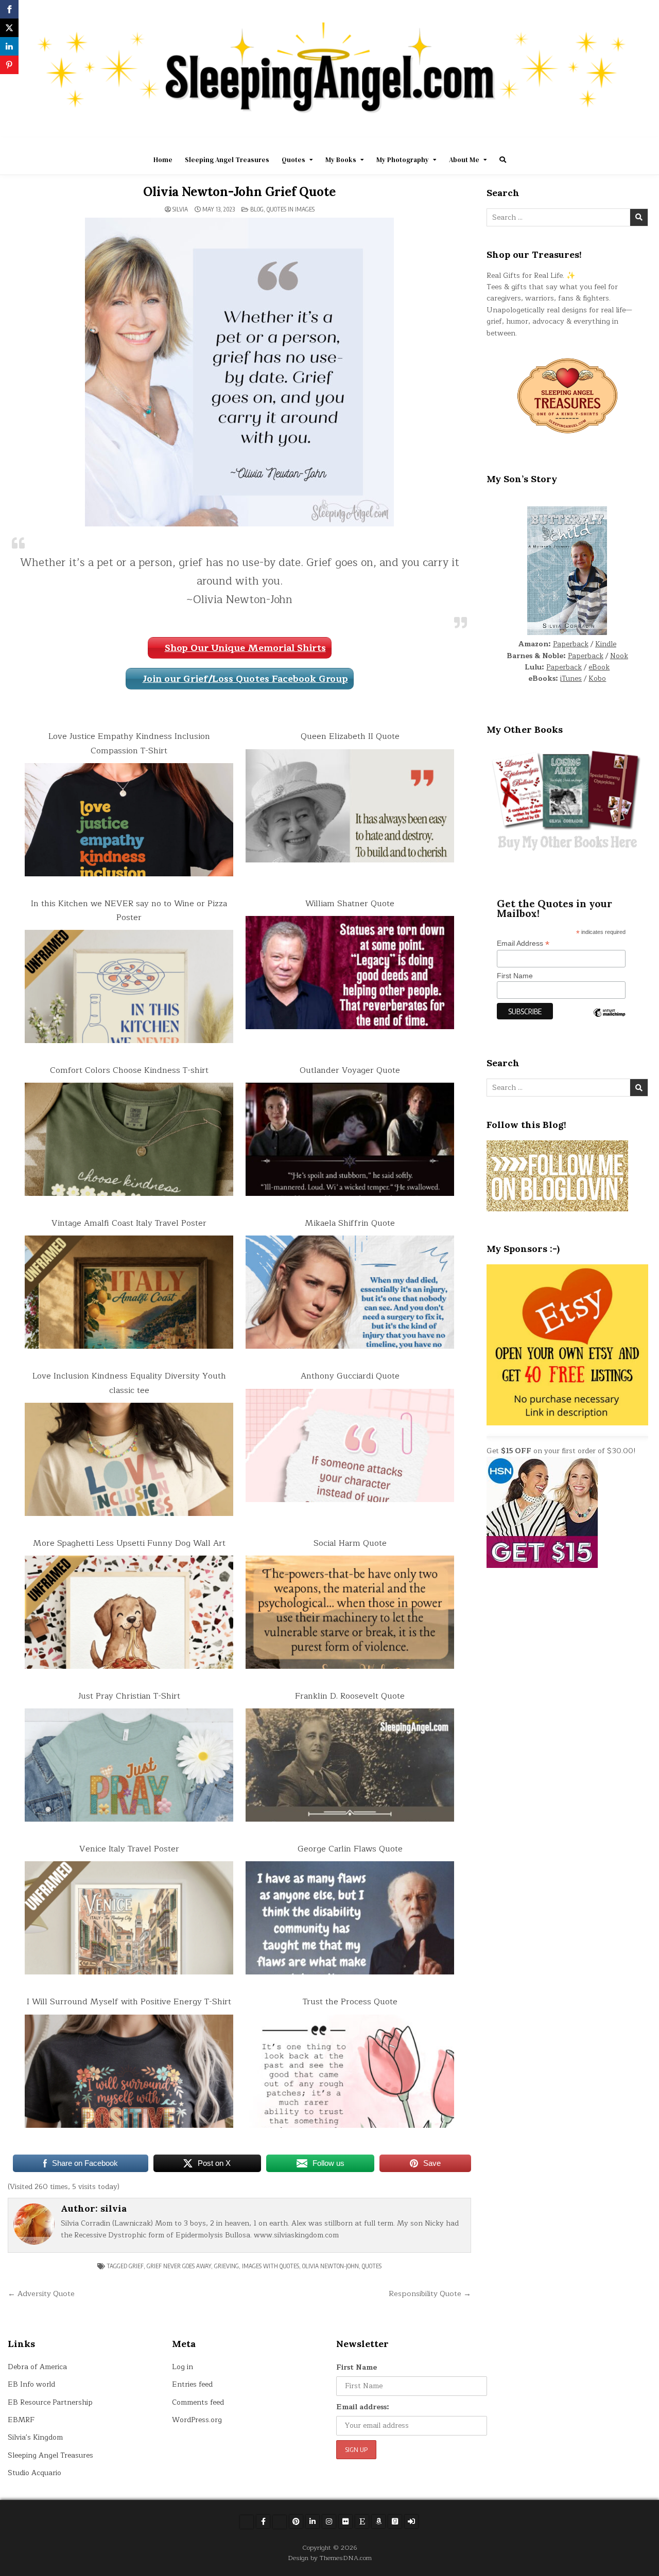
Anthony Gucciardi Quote (350, 1376)
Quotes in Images (291, 209)
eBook (599, 667)
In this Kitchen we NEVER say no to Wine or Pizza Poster (129, 911)
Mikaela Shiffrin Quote (350, 1223)
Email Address (523, 943)
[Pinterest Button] (296, 2521)
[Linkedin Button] (313, 2521)
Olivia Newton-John (331, 2266)
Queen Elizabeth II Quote (350, 736)
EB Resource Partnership (50, 2402)
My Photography (403, 160)
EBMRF (21, 2420)
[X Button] (247, 2522)
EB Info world (31, 2384)
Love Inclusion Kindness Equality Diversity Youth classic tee (129, 1383)
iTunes (571, 678)
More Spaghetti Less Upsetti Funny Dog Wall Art (129, 1543)
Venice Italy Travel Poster (129, 1849)
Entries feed (192, 2384)
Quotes (293, 160)
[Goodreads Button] (395, 2521)
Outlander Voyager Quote (350, 1070)
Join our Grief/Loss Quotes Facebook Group (245, 679)
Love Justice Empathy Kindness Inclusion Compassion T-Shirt (129, 743)
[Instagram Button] (329, 2521)
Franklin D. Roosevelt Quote (350, 1696)
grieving (227, 2266)
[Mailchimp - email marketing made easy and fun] (609, 1020)
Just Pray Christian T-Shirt (129, 1696)
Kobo (597, 678)
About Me (464, 160)
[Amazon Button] (378, 2521)
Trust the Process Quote (350, 2002)
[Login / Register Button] (411, 2521)
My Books (341, 160)
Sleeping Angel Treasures (227, 160)
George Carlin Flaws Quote (350, 1849)
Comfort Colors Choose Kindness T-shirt (129, 1070)
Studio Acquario (34, 2473)
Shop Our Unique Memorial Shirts (245, 648)
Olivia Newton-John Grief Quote (239, 192)
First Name (515, 976)
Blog (257, 209)
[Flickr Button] (345, 2521)
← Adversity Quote (41, 2293)
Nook (619, 656)
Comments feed (198, 2402)
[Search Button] (503, 160)
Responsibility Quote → (430, 2293)
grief (136, 2266)
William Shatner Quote (350, 904)
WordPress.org (197, 2420)
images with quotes (271, 2266)
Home (163, 160)
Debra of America (37, 2367)
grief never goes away (179, 2266)
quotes (372, 2266)
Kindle (606, 644)
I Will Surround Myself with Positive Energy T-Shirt (129, 2002)
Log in (183, 2367)
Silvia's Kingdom (35, 2437)
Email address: (363, 2407)
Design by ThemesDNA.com (330, 2558)
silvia (180, 209)
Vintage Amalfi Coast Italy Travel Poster (129, 1223)
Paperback (571, 644)
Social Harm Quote (350, 1543)
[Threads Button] (280, 2522)
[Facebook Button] (263, 2521)
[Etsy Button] (362, 2521)
